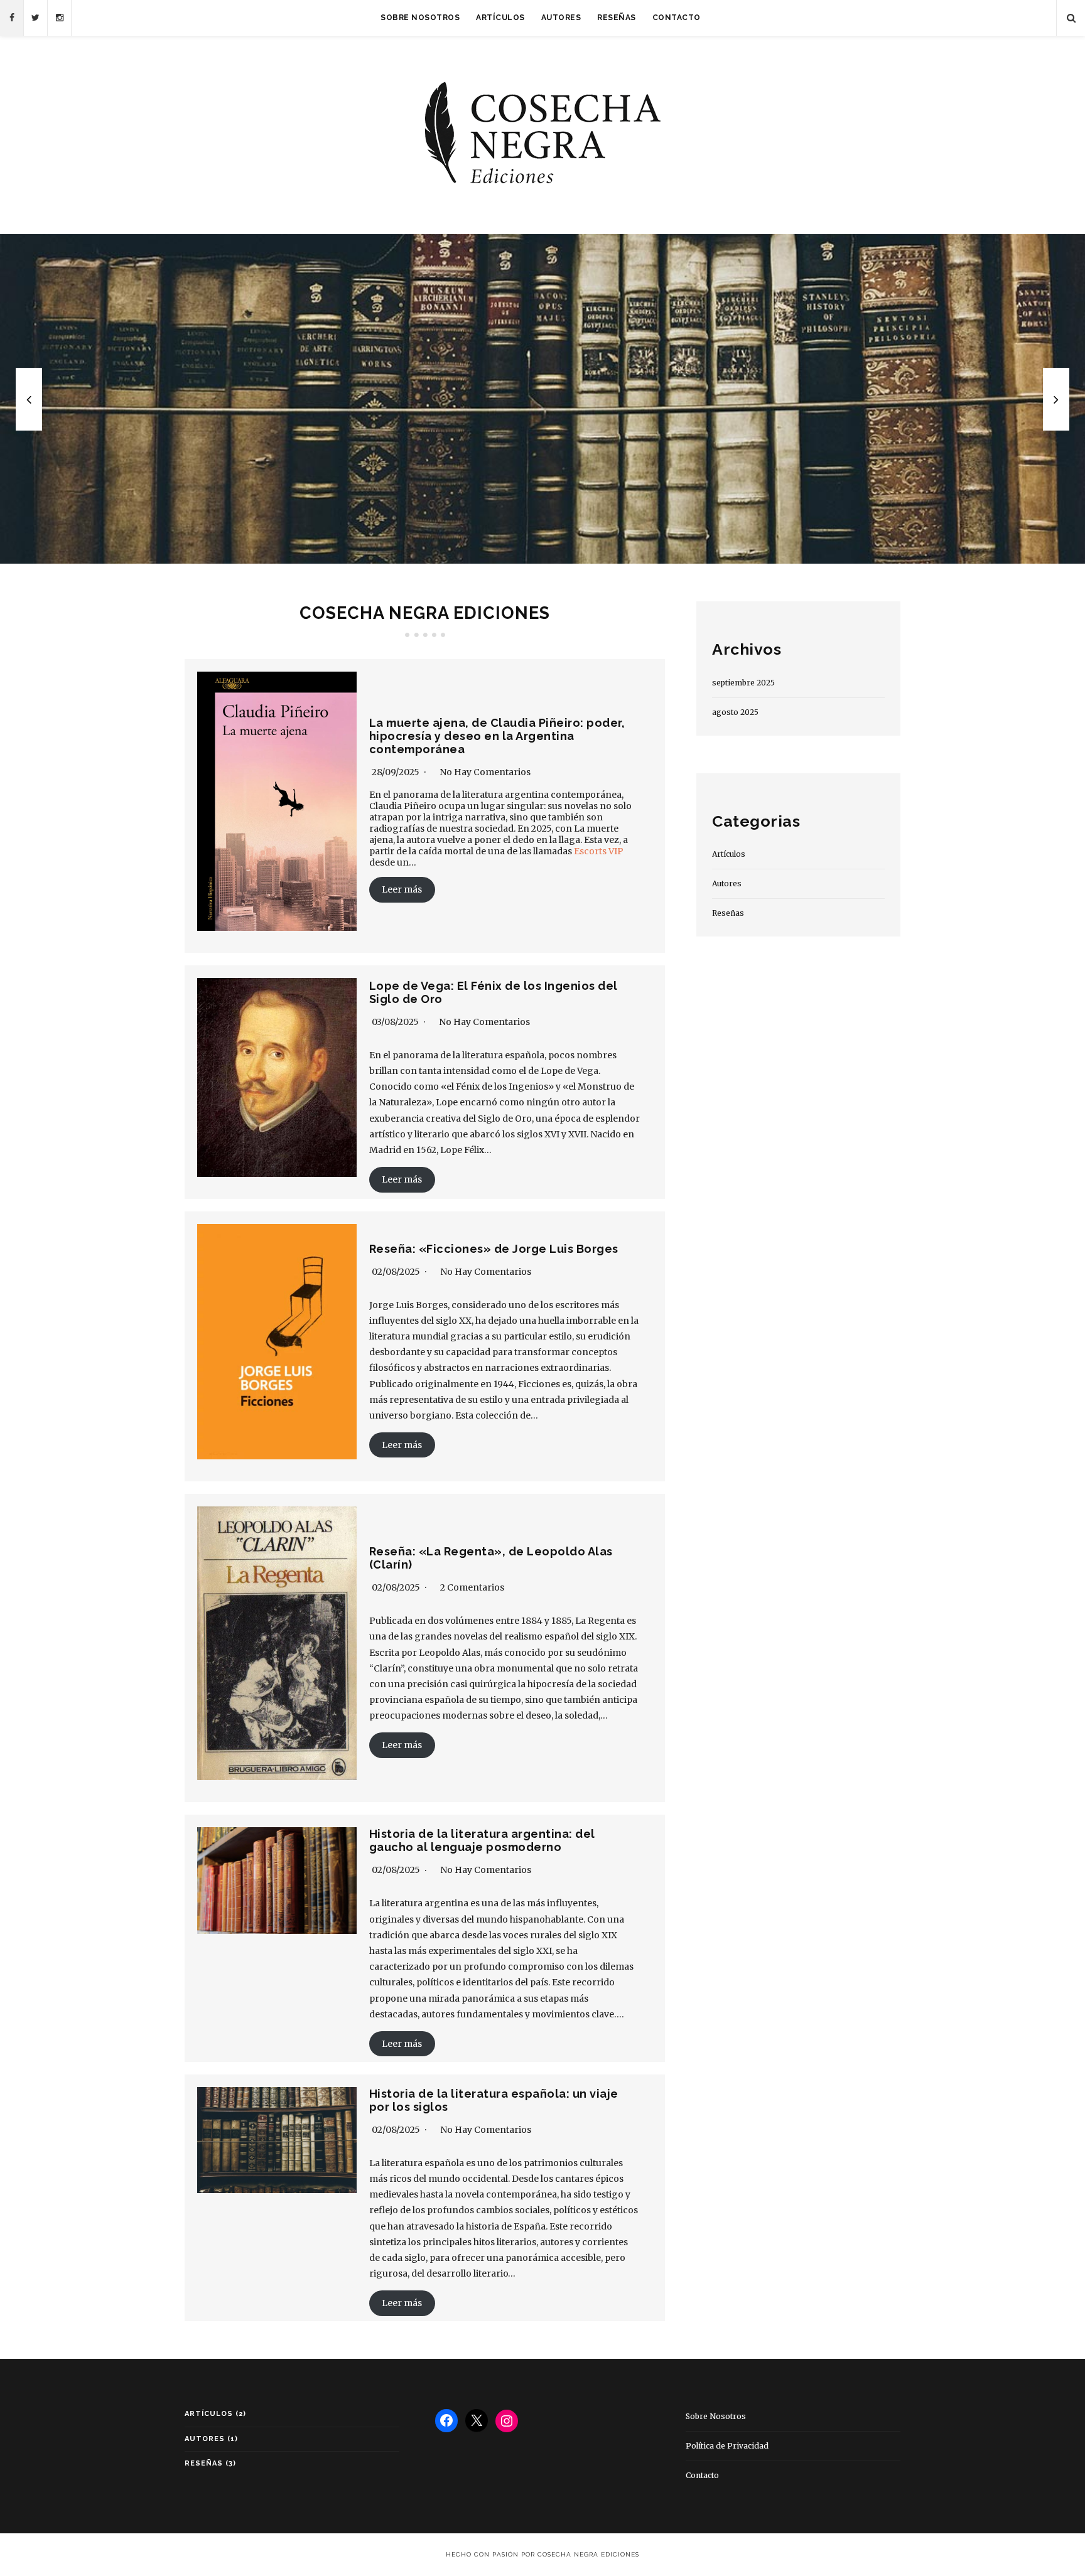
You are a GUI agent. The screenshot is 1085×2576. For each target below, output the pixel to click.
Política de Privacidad (727, 2446)
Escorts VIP (599, 851)
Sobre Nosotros (420, 18)
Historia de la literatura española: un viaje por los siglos (543, 399)
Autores (561, 18)
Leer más (402, 889)
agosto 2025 (735, 712)
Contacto (677, 18)
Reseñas (617, 18)
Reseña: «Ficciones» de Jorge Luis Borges (494, 1249)
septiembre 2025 (743, 683)
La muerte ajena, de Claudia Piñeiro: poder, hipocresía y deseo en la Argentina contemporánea (497, 736)
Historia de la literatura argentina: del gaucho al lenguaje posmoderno (482, 1840)
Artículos (500, 18)
